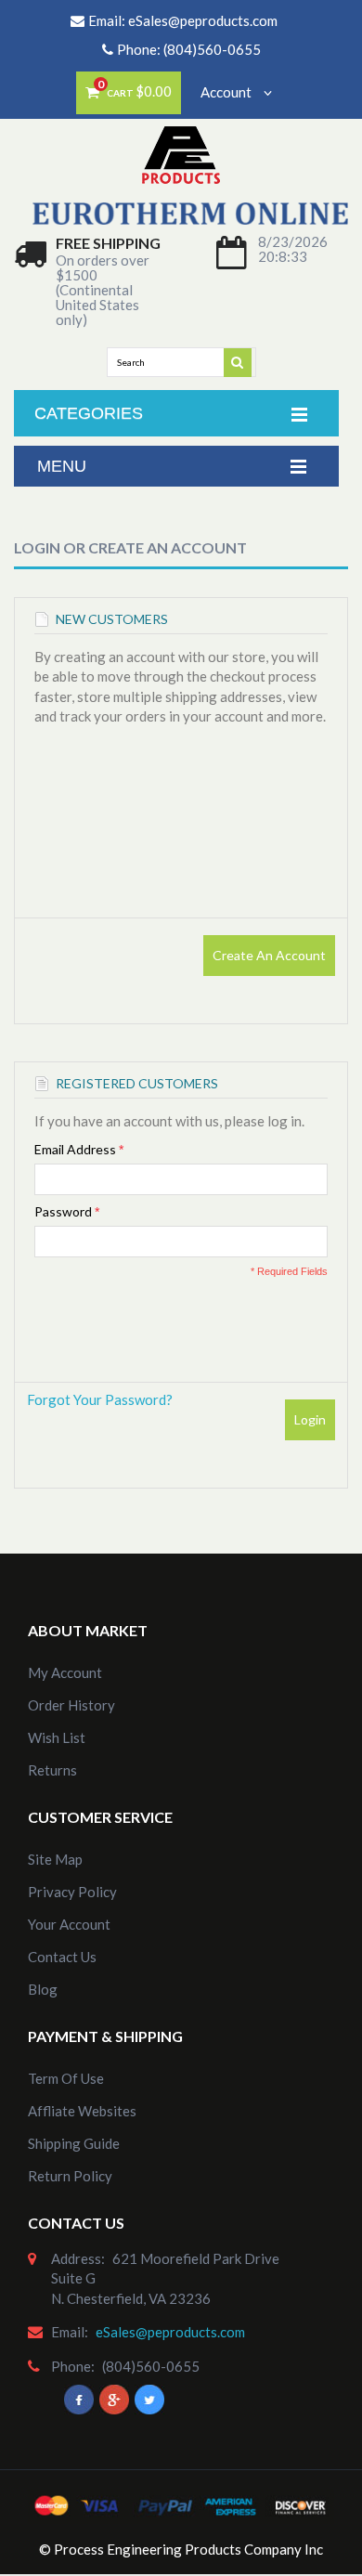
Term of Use (66, 2078)
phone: (73, 2366)
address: (78, 2258)
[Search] (239, 361)
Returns (52, 1770)
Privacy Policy (72, 1892)
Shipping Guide (74, 2143)
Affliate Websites (82, 2111)
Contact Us (62, 1957)
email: (70, 2332)
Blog (43, 1989)
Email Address (75, 1149)
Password (63, 1211)
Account (227, 92)
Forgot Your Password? (100, 1399)
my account (65, 1672)
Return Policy (70, 2176)
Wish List (57, 1737)
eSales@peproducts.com (203, 20)
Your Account (69, 1924)
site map (55, 1859)
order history (71, 1705)
